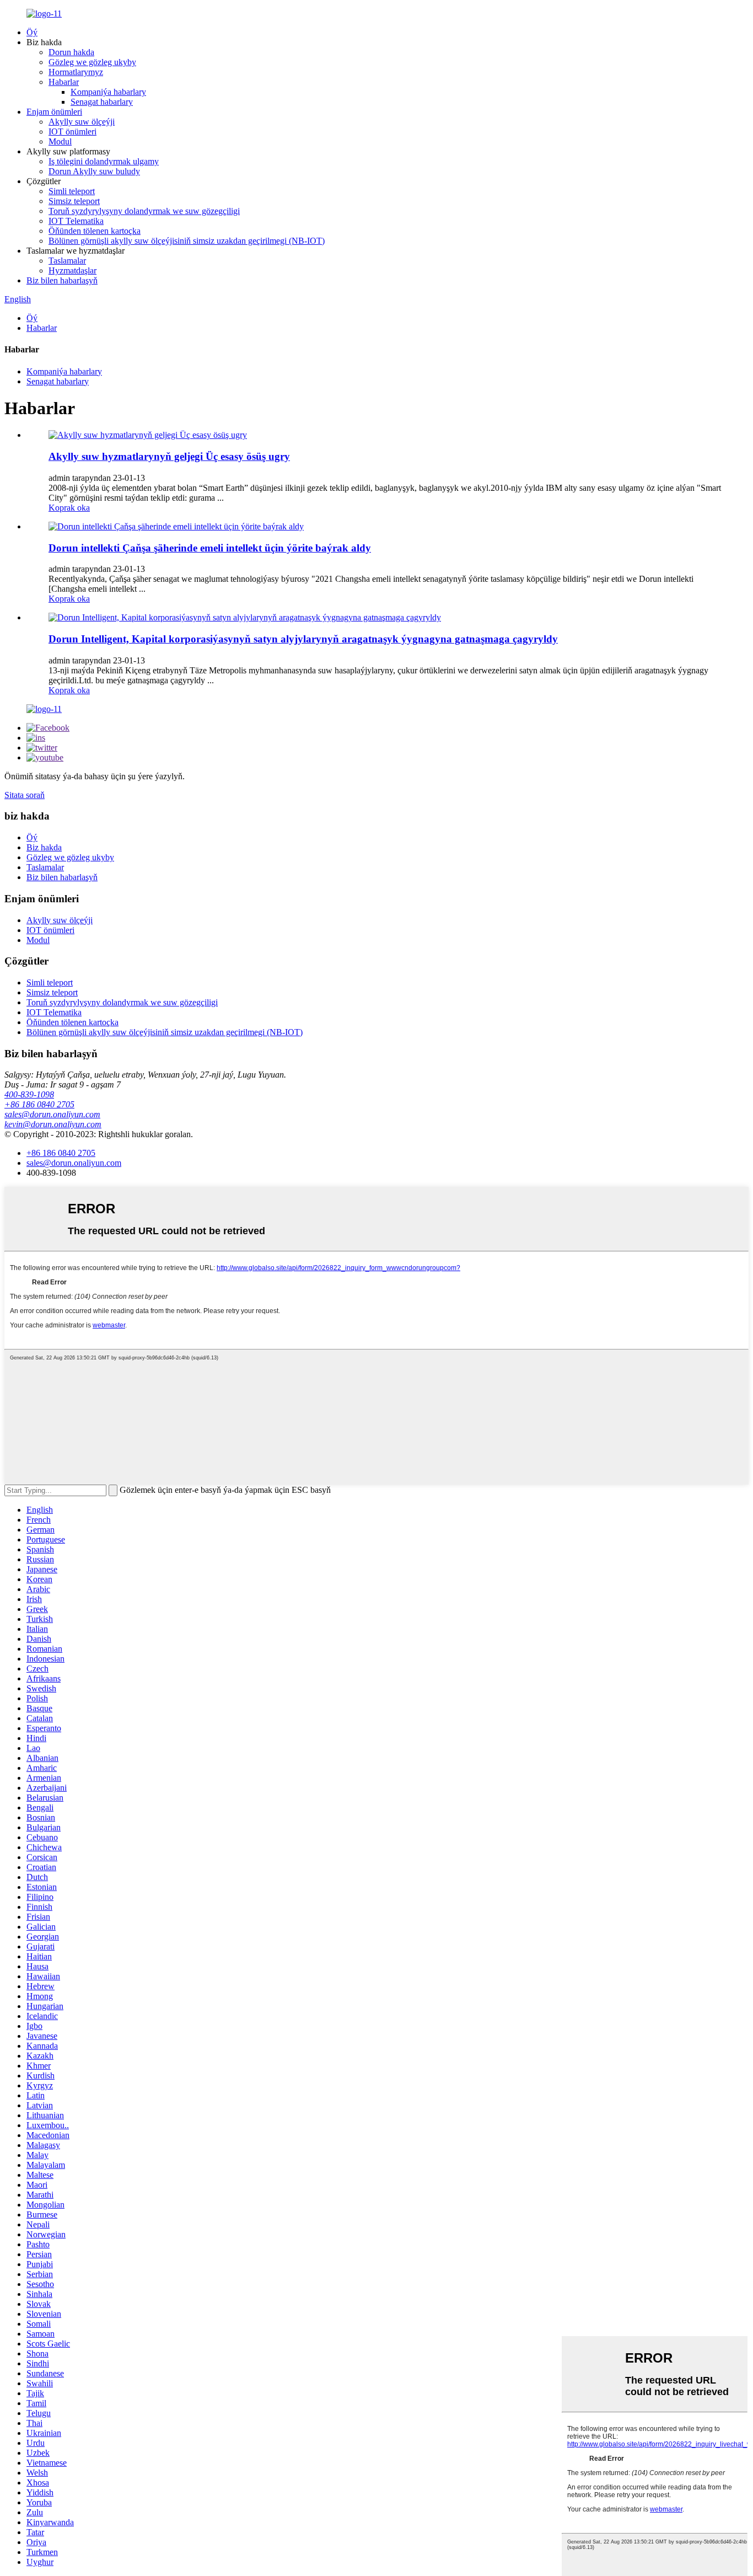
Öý (32, 32)
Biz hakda (44, 847)
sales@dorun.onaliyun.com (52, 1114)
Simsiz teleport (74, 201)
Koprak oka (69, 508)
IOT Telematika (76, 221)
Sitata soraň (25, 795)
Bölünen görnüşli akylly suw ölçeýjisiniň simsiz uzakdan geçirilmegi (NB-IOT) (187, 241)
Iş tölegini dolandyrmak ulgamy (104, 161)
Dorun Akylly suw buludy (94, 171)
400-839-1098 (29, 1094)
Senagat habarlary (102, 102)
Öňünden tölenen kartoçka (95, 231)
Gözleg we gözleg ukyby (92, 62)
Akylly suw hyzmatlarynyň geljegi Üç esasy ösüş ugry (169, 456)
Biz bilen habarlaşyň (62, 280)
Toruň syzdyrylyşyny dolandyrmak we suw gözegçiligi (144, 211)
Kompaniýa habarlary (108, 92)
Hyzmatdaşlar (72, 271)
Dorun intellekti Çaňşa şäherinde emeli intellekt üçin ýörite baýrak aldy (210, 548)
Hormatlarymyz (76, 72)
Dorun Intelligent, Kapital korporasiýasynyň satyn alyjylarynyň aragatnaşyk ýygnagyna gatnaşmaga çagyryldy (303, 639)
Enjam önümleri (54, 112)
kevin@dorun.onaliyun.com (53, 1124)
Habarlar (64, 82)
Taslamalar (67, 261)
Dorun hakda (71, 52)
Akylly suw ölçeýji (82, 122)
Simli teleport (72, 191)
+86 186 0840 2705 (39, 1104)
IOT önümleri (72, 132)
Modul (60, 141)
